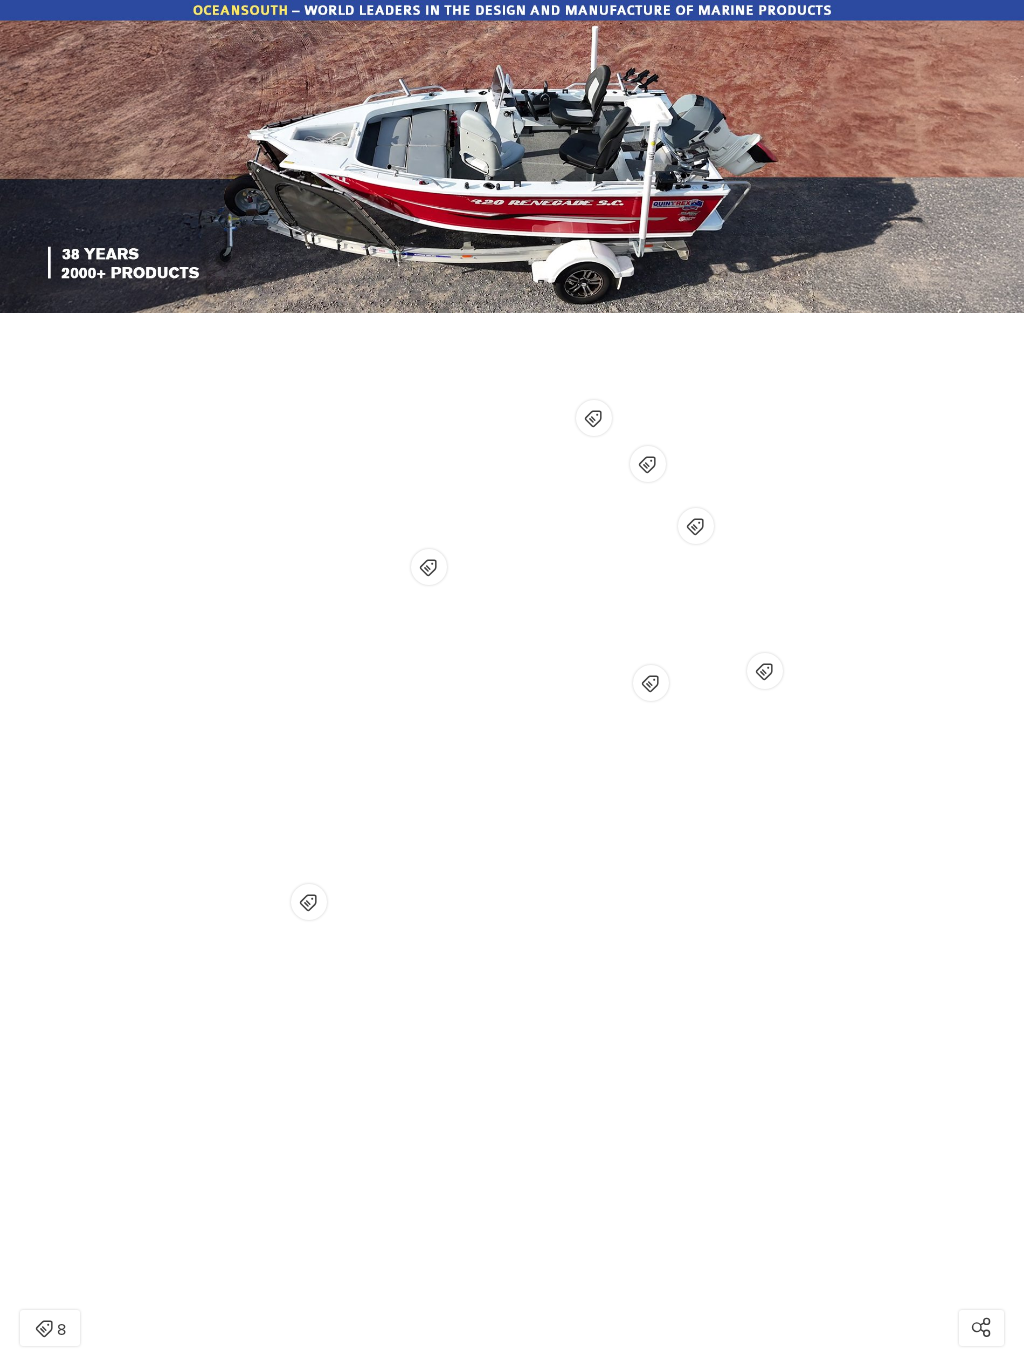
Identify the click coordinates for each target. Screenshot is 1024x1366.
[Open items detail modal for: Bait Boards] (648, 464)
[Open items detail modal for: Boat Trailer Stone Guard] (309, 902)
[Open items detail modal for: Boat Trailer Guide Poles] (651, 683)
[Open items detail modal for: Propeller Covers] (765, 671)
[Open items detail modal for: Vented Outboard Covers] (696, 526)
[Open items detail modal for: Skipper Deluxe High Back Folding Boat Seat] (594, 418)
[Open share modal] (981, 1328)
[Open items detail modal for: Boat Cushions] (429, 567)
